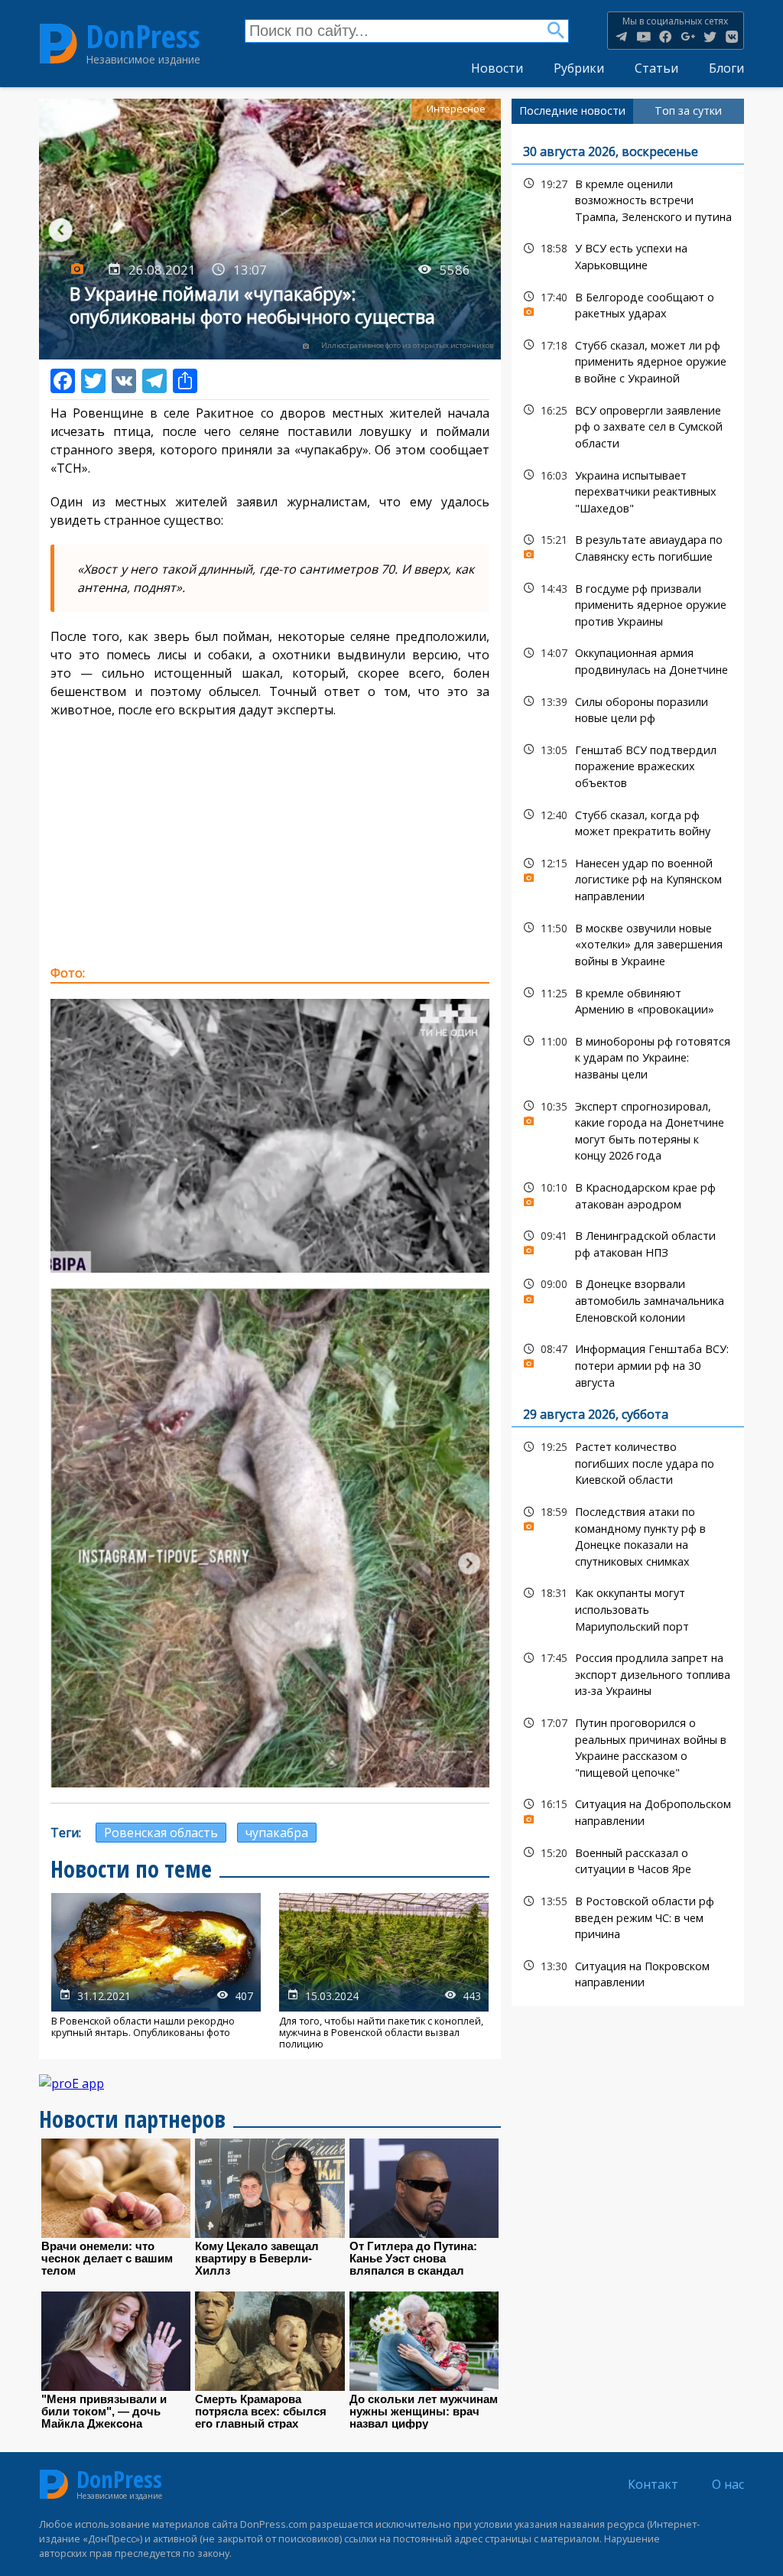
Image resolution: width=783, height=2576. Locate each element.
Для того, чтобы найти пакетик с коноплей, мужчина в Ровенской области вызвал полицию (384, 1972)
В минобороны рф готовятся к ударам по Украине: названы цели (628, 1056)
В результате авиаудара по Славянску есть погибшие (628, 546)
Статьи (656, 68)
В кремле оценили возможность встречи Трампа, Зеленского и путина (628, 199)
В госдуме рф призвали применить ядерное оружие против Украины (628, 603)
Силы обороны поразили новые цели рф (628, 708)
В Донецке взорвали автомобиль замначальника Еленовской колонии (628, 1299)
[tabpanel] (628, 1065)
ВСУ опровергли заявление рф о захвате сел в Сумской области (628, 425)
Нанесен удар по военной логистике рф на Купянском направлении (628, 878)
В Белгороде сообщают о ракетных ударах (628, 304)
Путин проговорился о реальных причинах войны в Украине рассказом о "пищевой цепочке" (628, 1746)
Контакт (653, 2484)
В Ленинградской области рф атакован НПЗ (628, 1242)
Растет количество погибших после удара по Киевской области (628, 1462)
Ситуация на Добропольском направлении (628, 1810)
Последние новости (572, 111)
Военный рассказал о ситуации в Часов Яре (628, 1859)
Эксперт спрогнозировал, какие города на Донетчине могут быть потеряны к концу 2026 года (628, 1129)
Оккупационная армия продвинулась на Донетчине (628, 659)
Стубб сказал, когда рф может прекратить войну (628, 821)
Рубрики (579, 68)
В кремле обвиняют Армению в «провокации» (628, 1000)
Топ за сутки (688, 111)
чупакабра (277, 1833)
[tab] (572, 111)
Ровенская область (161, 1833)
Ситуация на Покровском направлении (628, 1973)
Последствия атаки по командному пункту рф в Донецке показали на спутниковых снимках (628, 1535)
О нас (728, 2484)
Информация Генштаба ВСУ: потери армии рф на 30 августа (628, 1364)
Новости (497, 68)
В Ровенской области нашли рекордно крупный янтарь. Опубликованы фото (156, 1972)
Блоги (726, 68)
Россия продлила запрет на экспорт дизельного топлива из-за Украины (628, 1673)
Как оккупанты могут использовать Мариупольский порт (628, 1608)
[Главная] (58, 43)
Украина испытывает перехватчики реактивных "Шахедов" (628, 490)
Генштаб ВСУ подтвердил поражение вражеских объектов (628, 765)
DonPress (143, 37)
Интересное (456, 109)
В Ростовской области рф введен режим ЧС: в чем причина (628, 1916)
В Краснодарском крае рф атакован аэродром (628, 1194)
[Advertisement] (270, 841)
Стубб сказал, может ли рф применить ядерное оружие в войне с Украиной (628, 360)
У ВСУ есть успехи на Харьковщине (628, 255)
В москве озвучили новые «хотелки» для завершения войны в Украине (628, 943)
